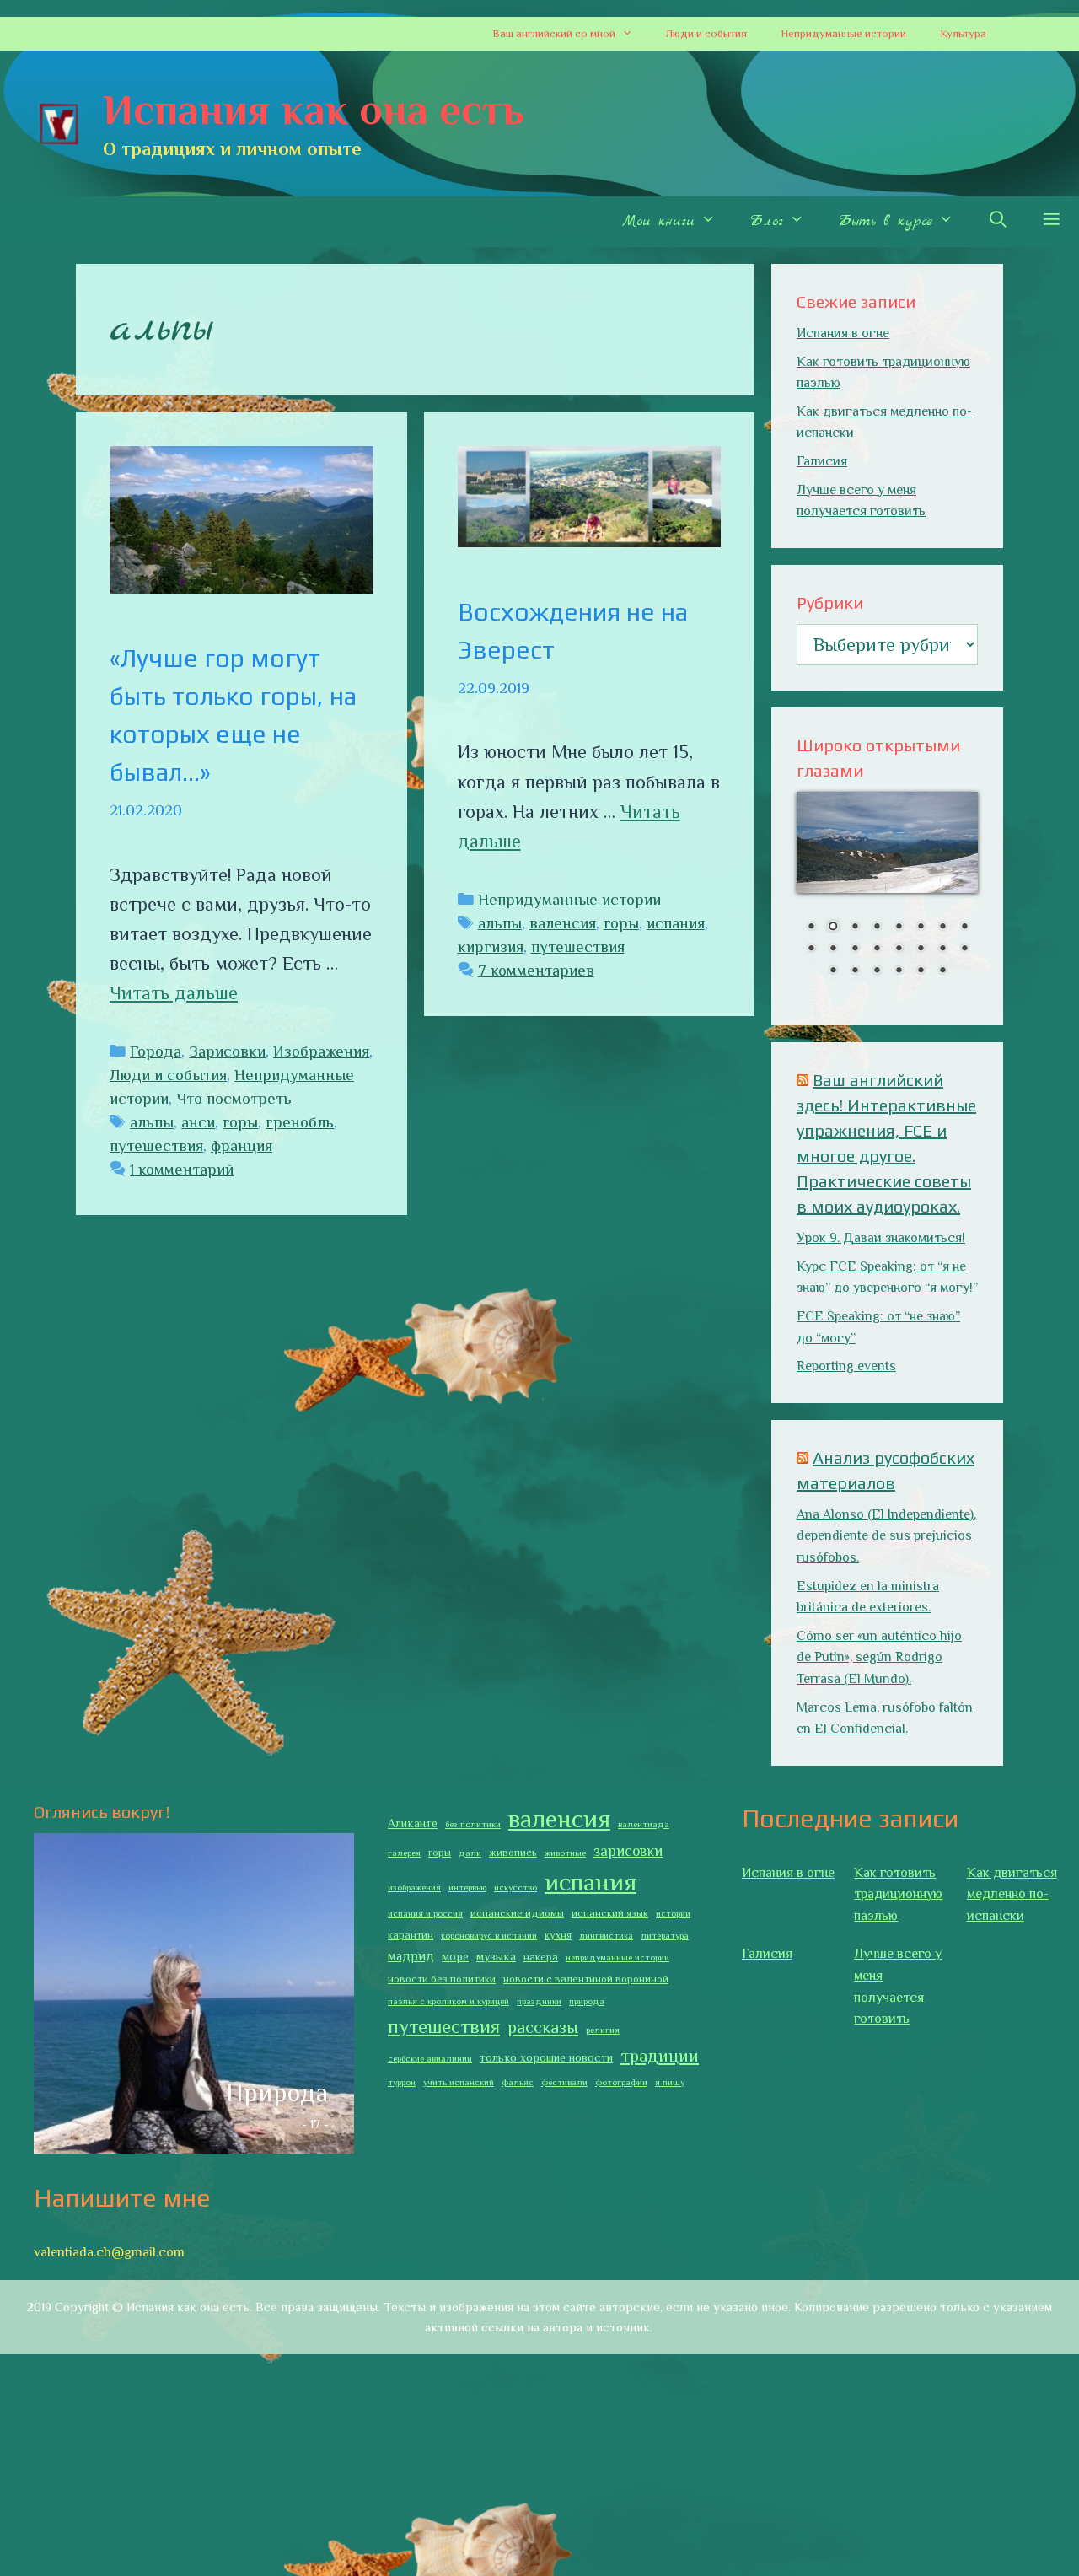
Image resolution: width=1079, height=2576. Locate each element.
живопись (513, 1853)
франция (242, 1145)
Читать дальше (174, 993)
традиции (660, 2056)
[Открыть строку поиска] (997, 222)
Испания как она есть (314, 110)
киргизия (491, 947)
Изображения (321, 1051)
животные (565, 1853)
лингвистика (606, 1935)
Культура (963, 33)
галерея (404, 1853)
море (455, 1956)
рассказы (543, 2027)
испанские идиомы (517, 1913)
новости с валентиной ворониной (586, 1979)
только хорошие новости (546, 2057)
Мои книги (658, 221)
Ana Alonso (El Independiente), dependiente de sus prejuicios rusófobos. (886, 1536)
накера (541, 1957)
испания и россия (425, 1913)
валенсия (563, 923)
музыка (496, 1956)
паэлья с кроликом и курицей (448, 2001)
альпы (152, 1122)
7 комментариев (536, 970)
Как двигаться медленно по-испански (1012, 1894)
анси (198, 1122)
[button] (632, 34)
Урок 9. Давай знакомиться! (881, 1238)
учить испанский (459, 2082)
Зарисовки (227, 1051)
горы (240, 1122)
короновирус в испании (489, 1935)
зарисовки (628, 1851)
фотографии (621, 2082)
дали (470, 1853)
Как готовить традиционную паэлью (898, 1894)
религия (603, 2030)
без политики (473, 1824)
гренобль (300, 1122)
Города (156, 1051)
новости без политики (442, 1979)
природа (587, 2001)
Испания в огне (843, 333)
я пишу (670, 2082)
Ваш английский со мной (554, 33)
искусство (515, 1887)
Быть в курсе (885, 221)
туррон (402, 2082)
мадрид (411, 1956)
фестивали (564, 2082)
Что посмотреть (234, 1098)
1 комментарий (182, 1169)
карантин (411, 1935)
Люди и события (706, 33)
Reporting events (846, 1366)
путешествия (156, 1145)
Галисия (822, 461)
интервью (467, 1887)
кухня (558, 1935)
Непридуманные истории (843, 33)
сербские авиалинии (430, 2058)
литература (665, 1935)
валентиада (644, 1824)
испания (676, 923)
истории (673, 1913)
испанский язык (610, 1913)
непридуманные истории (617, 1957)
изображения (414, 1887)
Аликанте (413, 1823)
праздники (539, 2001)
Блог (766, 221)
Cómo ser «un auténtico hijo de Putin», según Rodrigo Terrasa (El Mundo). (879, 1657)
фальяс (518, 2082)
